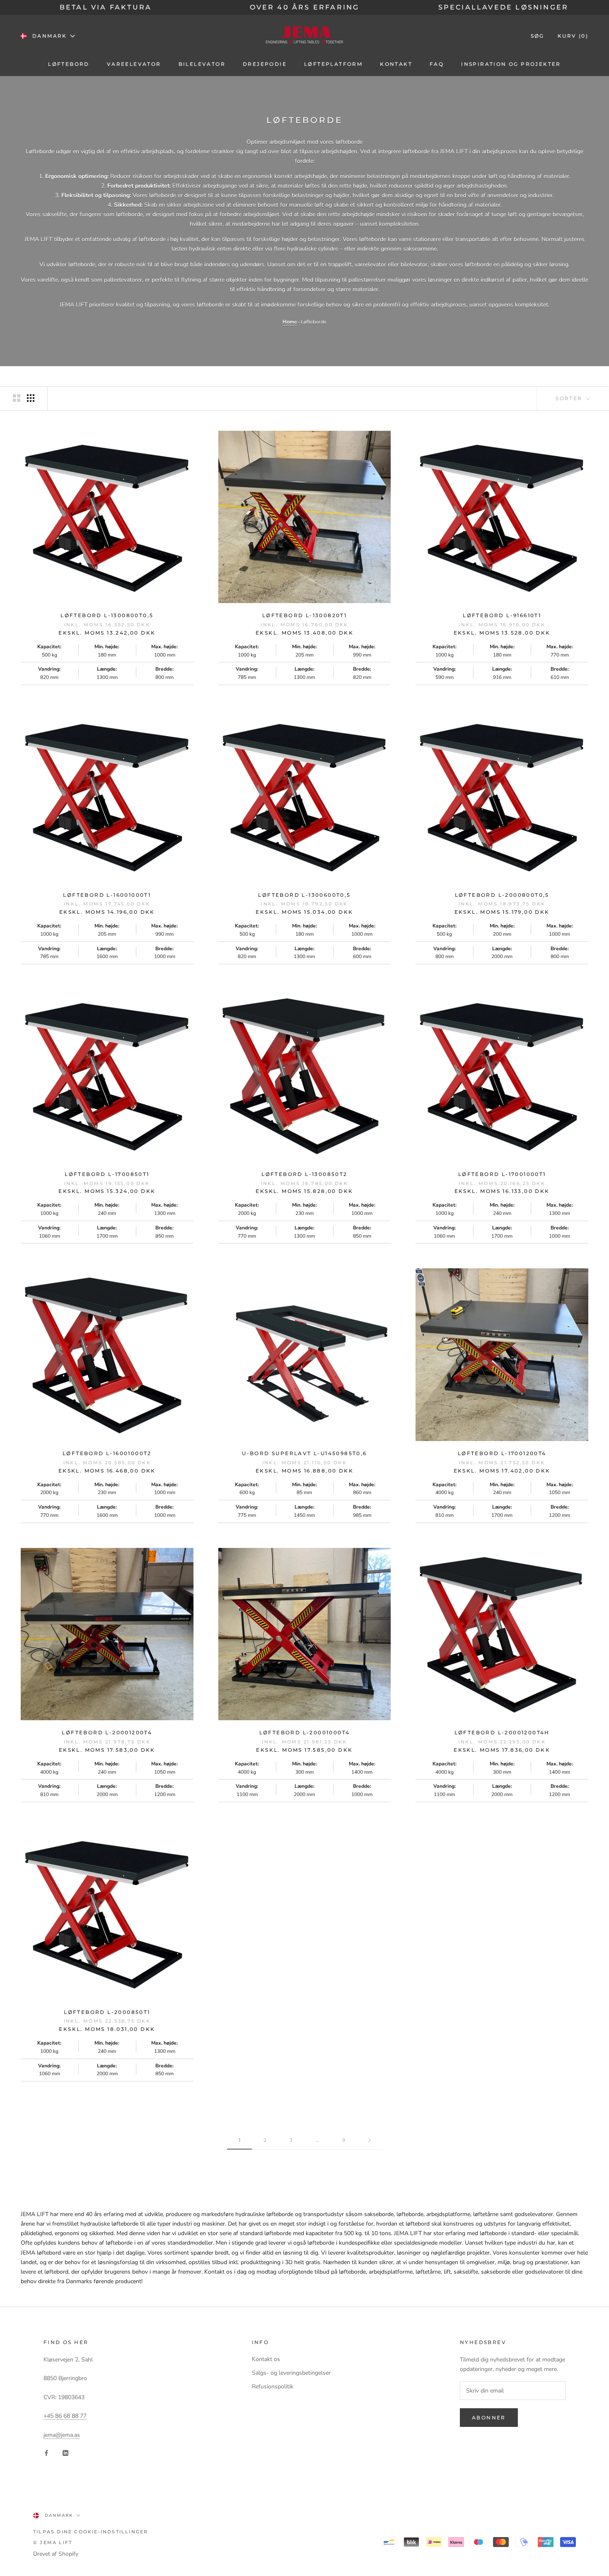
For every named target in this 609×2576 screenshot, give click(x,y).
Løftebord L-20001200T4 (107, 1732)
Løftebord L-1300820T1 (304, 615)
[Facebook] (46, 2453)
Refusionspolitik (273, 2386)
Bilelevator (202, 64)
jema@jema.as (62, 2435)
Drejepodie (265, 64)
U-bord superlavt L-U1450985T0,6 (304, 1453)
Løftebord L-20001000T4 (305, 1732)
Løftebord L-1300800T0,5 (107, 615)
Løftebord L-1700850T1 (107, 1174)
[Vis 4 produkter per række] (31, 398)
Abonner (489, 2418)
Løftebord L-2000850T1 (107, 2012)
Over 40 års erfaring (305, 7)
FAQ (437, 64)
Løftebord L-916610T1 (502, 615)
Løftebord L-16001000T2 (107, 1453)
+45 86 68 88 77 (65, 2416)
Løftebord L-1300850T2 (304, 1174)
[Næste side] (370, 2140)
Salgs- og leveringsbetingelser (291, 2373)
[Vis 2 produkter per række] (17, 398)
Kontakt (396, 64)
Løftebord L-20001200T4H (502, 1732)
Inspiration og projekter (511, 64)
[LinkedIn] (65, 2453)
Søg (538, 36)
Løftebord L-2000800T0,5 (502, 895)
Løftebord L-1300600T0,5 (304, 895)
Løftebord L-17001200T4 (502, 1453)
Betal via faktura (106, 7)
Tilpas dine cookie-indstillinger (91, 2532)
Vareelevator (134, 64)
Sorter (570, 398)
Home (290, 322)
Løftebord (69, 64)
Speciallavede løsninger (504, 7)
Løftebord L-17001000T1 (502, 1174)
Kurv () (573, 36)
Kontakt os (266, 2359)
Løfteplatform (333, 64)
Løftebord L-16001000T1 (107, 895)
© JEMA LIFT (53, 2542)
